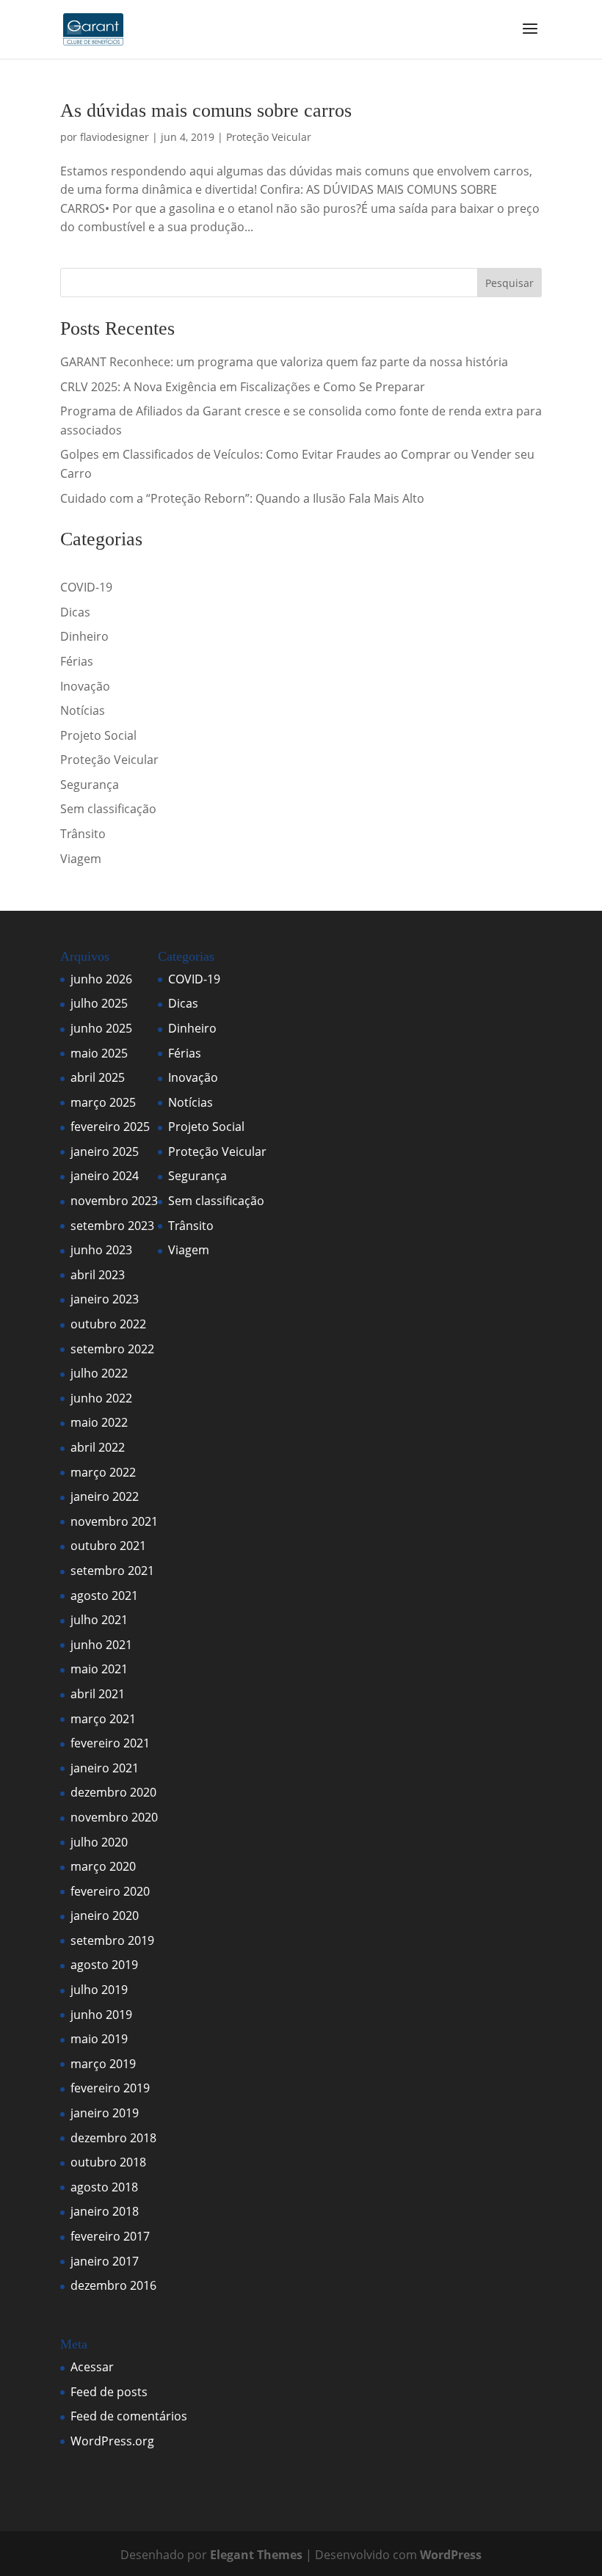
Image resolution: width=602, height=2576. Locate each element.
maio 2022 (99, 1422)
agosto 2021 (104, 1596)
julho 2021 (99, 1620)
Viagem (81, 859)
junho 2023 (101, 1250)
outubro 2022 (108, 1324)
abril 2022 (98, 1447)
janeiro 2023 (105, 1299)
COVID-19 (86, 587)
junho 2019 (101, 2015)
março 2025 (103, 1102)
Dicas (75, 612)
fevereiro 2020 (110, 1891)
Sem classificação (108, 809)
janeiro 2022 (105, 1496)
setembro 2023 (112, 1226)
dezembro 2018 (113, 2138)
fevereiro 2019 (110, 2088)
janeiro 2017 (105, 2261)
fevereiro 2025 (110, 1127)
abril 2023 (98, 1275)
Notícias (83, 710)
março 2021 (103, 1719)
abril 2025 (98, 1077)
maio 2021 (99, 1669)
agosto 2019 (104, 1965)
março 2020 (103, 1866)
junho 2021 (101, 1645)
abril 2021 (98, 1694)
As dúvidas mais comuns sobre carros (206, 110)
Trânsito (83, 834)
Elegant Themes (256, 2555)
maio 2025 (99, 1053)
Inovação (85, 686)
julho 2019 (99, 1990)
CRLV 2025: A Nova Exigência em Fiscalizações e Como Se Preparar (243, 387)
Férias (77, 661)
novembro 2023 (114, 1201)
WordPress (451, 2555)
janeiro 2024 (105, 1176)
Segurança (90, 785)
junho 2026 (101, 979)
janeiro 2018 (105, 2211)
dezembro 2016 (113, 2285)
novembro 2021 (114, 1521)
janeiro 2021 (105, 1768)
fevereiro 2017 (110, 2236)
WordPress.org (112, 2441)
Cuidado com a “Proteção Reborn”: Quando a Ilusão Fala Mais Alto (242, 498)
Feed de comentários (129, 2416)
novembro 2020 (114, 1817)
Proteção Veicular (269, 137)
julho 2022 (99, 1373)
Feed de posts (109, 2392)
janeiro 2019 (105, 2113)
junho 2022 (101, 1398)
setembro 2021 (112, 1571)
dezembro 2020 (113, 1792)
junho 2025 (101, 1028)
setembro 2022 (112, 1349)
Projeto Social (98, 735)
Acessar (92, 2367)
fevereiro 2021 (110, 1743)
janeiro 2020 (105, 1915)
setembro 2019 (112, 1940)
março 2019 (103, 2064)
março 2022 (103, 1472)
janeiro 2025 (105, 1151)
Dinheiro (84, 636)
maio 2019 (99, 2039)
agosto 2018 (104, 2187)
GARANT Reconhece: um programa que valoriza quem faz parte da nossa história (284, 362)
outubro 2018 (108, 2162)
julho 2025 (99, 1003)
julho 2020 (99, 1842)
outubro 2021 (108, 1546)
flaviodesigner (115, 137)
